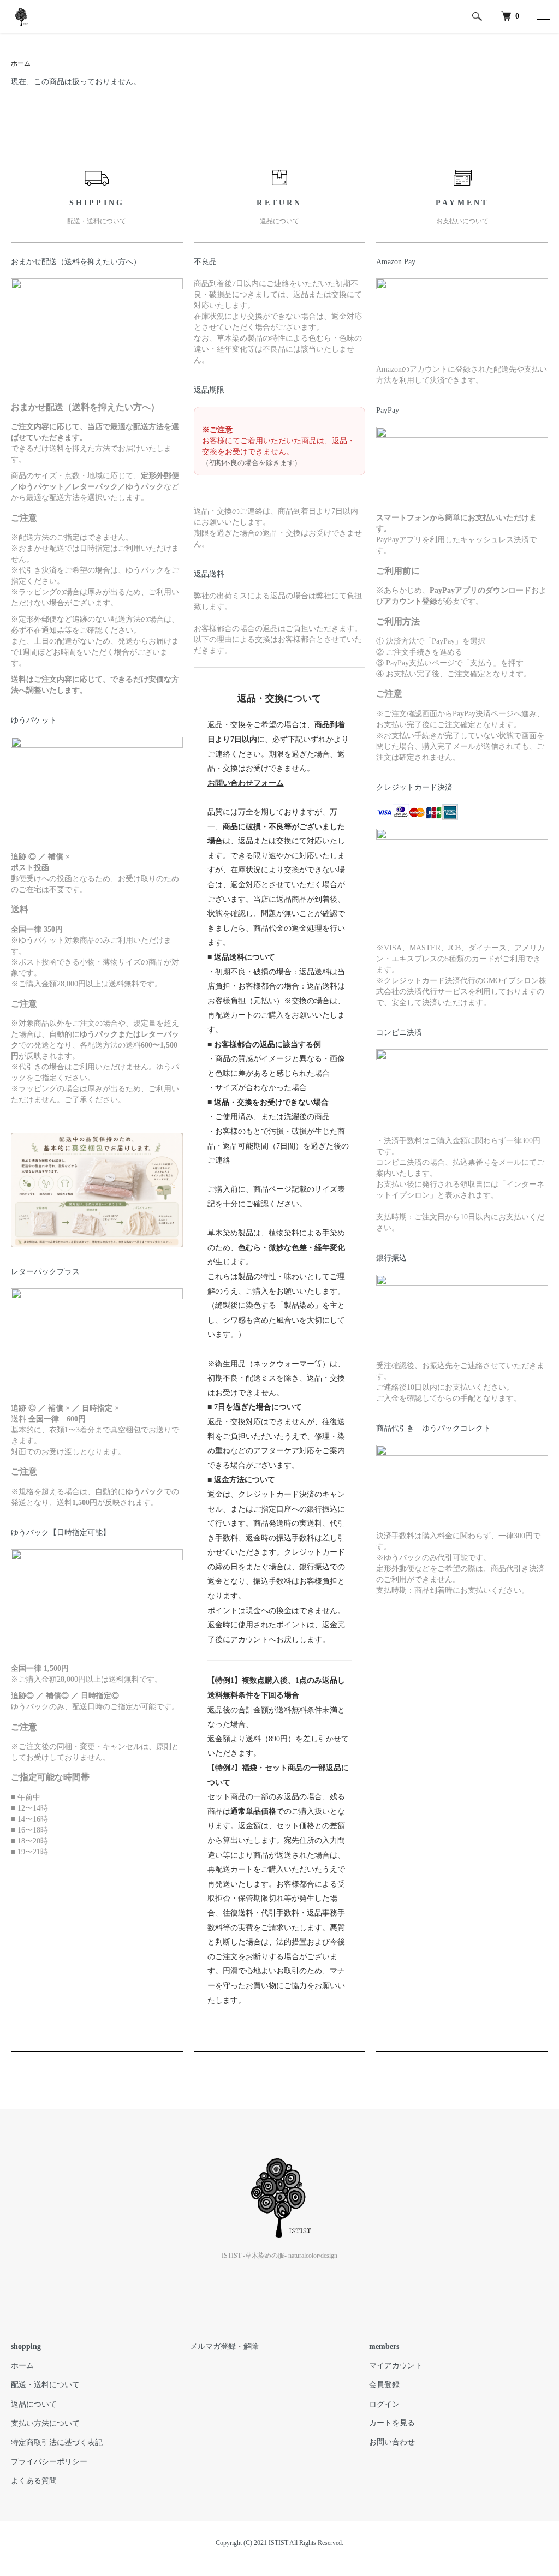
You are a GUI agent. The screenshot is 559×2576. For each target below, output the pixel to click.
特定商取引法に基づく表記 (57, 2443)
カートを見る (392, 2423)
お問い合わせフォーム (246, 783)
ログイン (384, 2404)
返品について (34, 2404)
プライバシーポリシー (49, 2462)
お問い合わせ (392, 2442)
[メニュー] (543, 16)
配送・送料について (45, 2385)
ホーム (21, 63)
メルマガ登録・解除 (224, 2346)
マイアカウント (396, 2366)
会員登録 (384, 2385)
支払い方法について (45, 2423)
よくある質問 (34, 2481)
